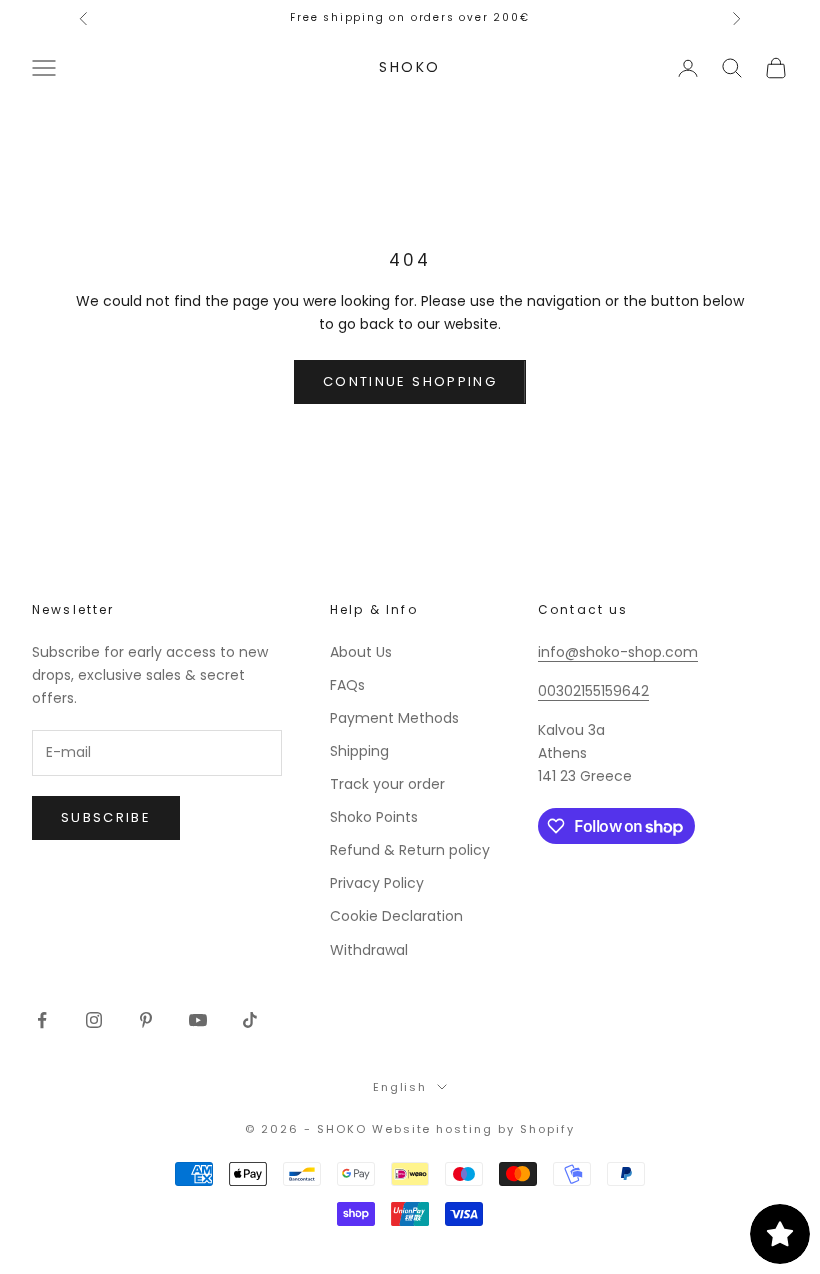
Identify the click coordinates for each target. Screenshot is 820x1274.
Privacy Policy (377, 883)
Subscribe (106, 817)
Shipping (359, 751)
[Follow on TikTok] (250, 1020)
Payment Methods (394, 718)
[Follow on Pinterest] (146, 1020)
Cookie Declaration (396, 916)
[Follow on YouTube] (198, 1020)
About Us (361, 652)
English (400, 1087)
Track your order (387, 784)
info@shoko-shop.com (618, 652)
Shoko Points (374, 817)
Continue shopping (410, 381)
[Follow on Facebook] (42, 1020)
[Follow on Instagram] (94, 1020)
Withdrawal (369, 950)
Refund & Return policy (410, 850)
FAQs (347, 685)
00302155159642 (593, 691)
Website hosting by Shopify (473, 1129)
